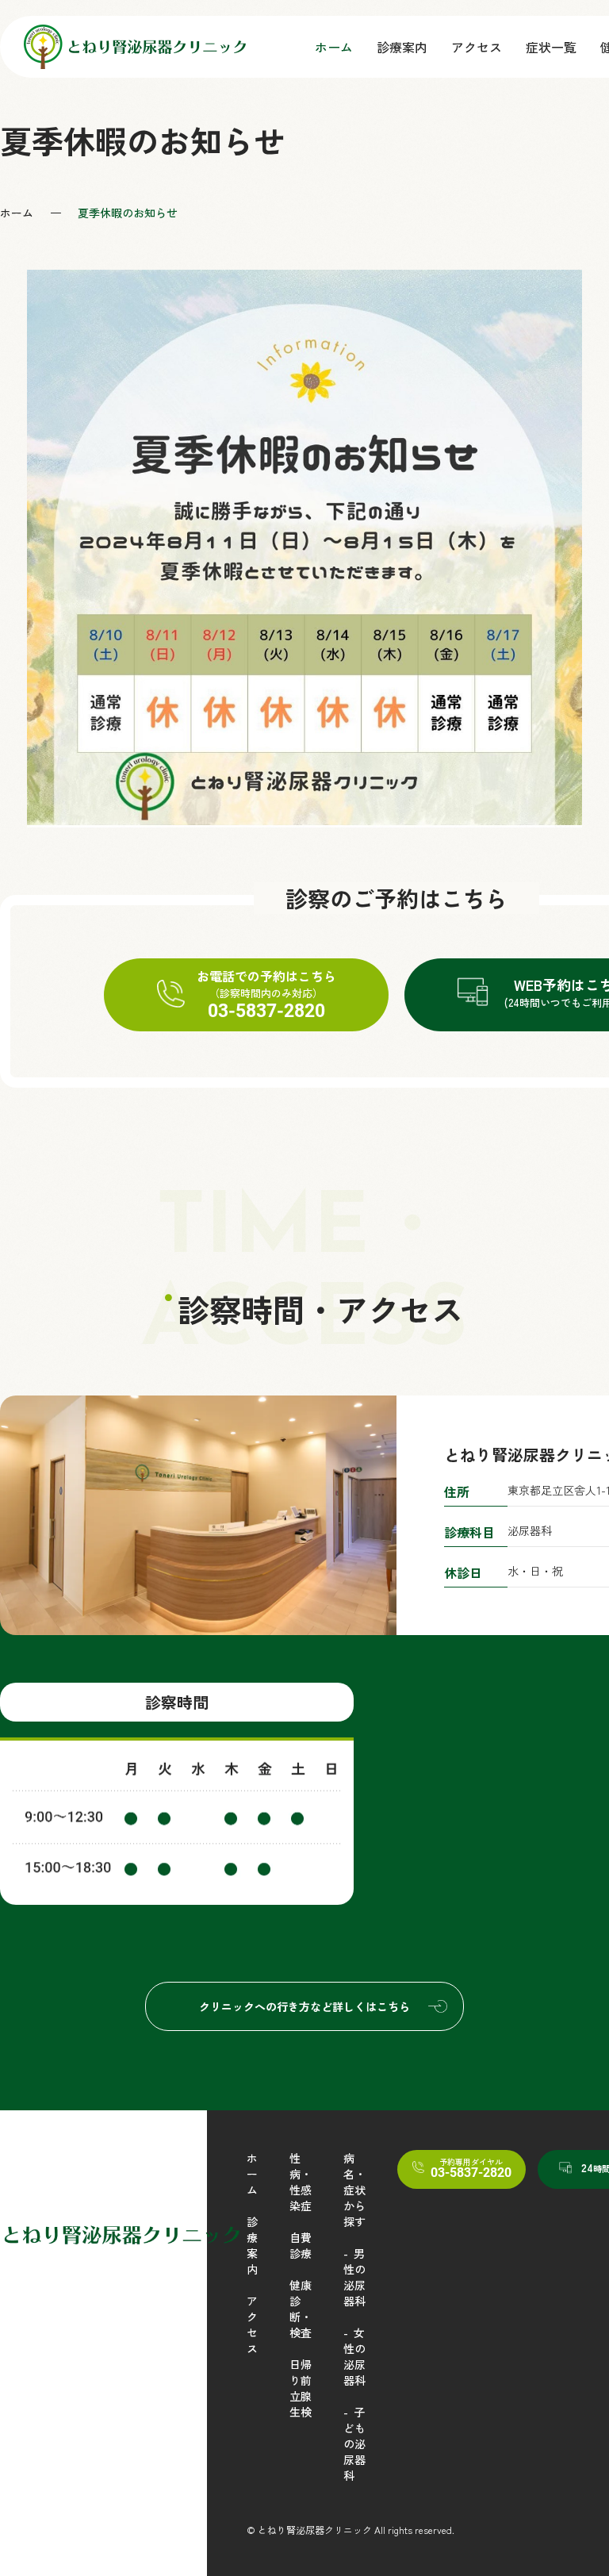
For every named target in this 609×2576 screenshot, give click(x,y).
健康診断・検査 (301, 2309)
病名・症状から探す (354, 2190)
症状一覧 (551, 47)
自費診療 (301, 2245)
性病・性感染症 (301, 2182)
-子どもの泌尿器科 (354, 2444)
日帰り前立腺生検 (301, 2388)
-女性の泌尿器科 (354, 2356)
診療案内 (402, 47)
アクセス (477, 47)
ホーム (334, 47)
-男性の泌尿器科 (354, 2277)
